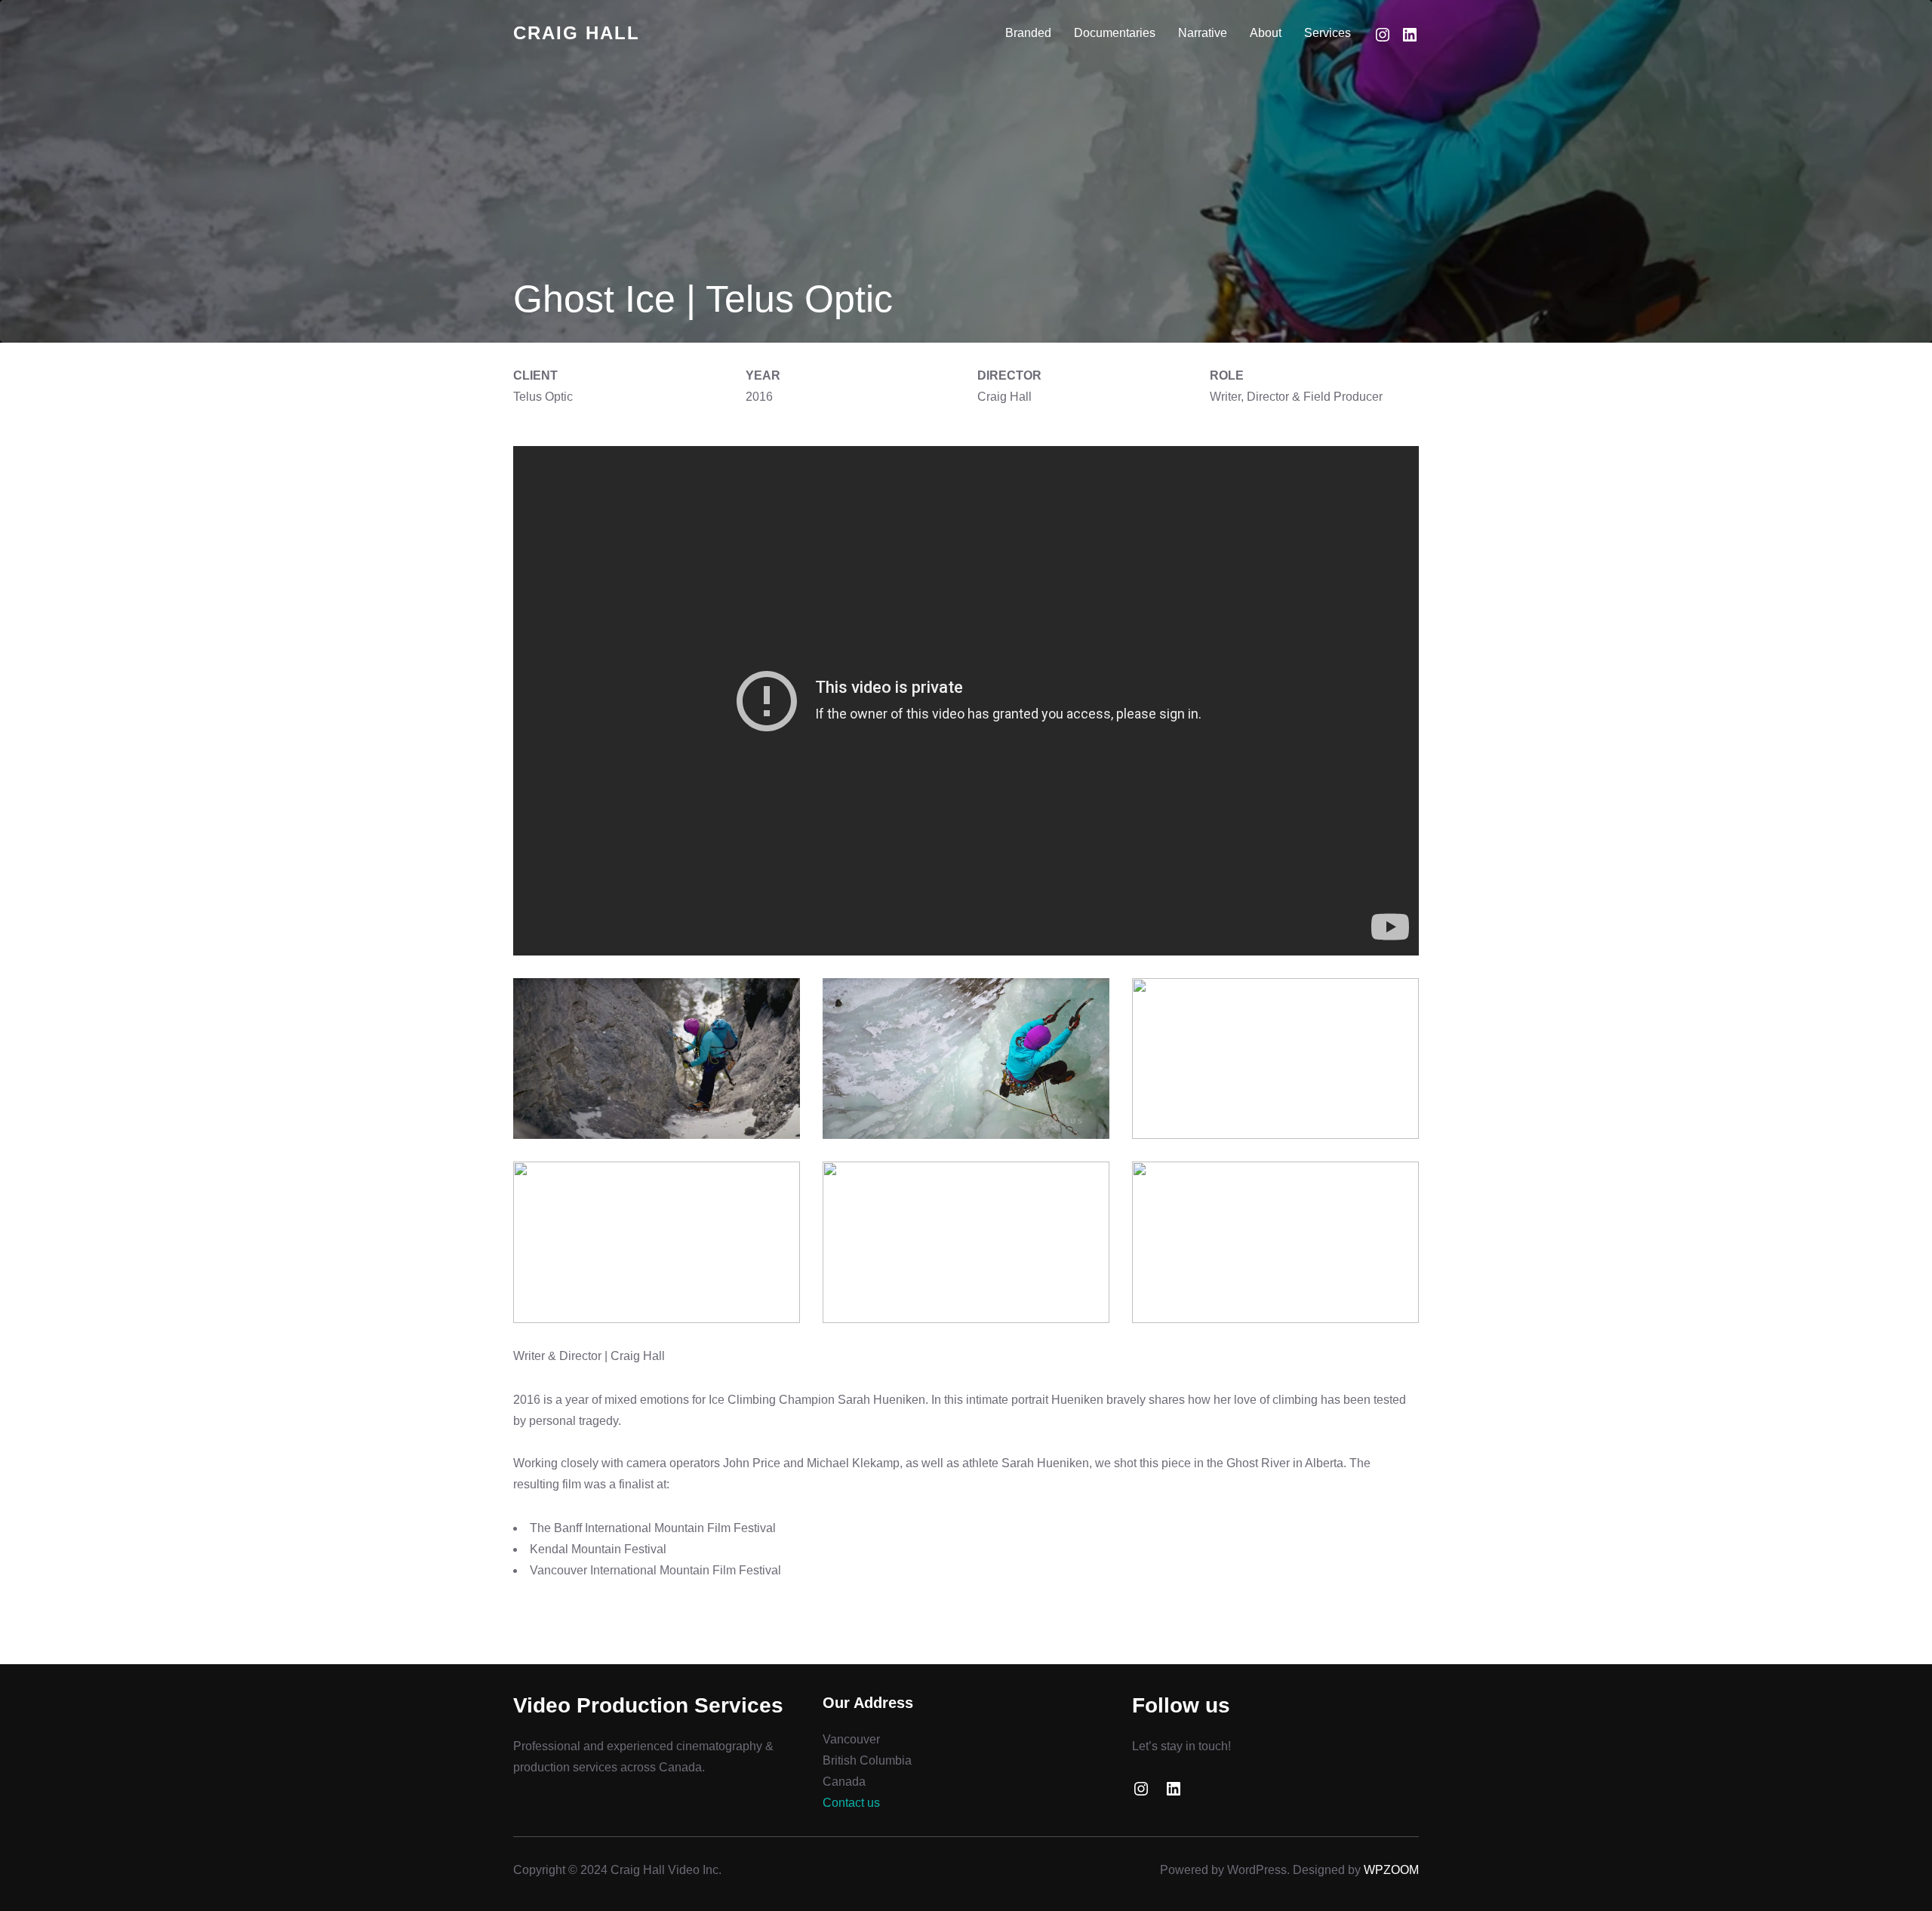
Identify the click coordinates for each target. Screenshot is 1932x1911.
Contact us (851, 1803)
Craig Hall (577, 33)
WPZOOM (1391, 1870)
